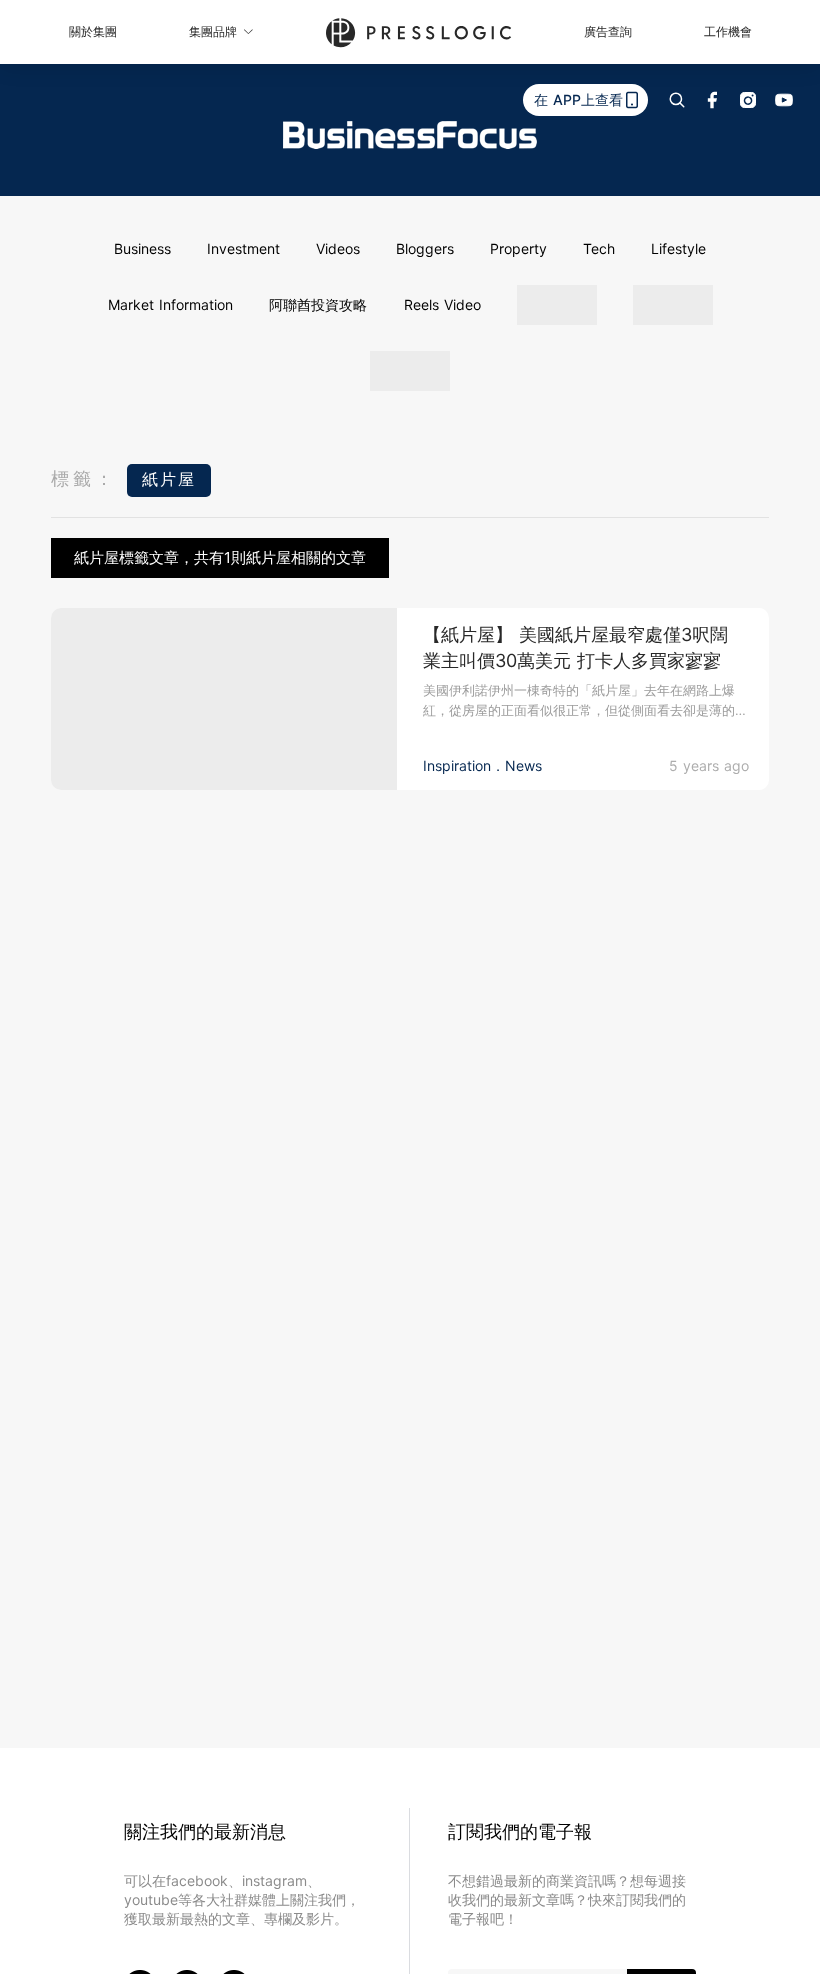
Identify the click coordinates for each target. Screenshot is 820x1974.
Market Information (170, 304)
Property (518, 248)
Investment (243, 248)
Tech (599, 248)
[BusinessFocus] (410, 135)
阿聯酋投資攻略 (318, 304)
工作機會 (728, 31)
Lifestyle (678, 248)
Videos (338, 248)
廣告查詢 (608, 31)
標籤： (84, 478)
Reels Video (442, 304)
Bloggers (425, 248)
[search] (677, 100)
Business (142, 248)
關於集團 (93, 31)
